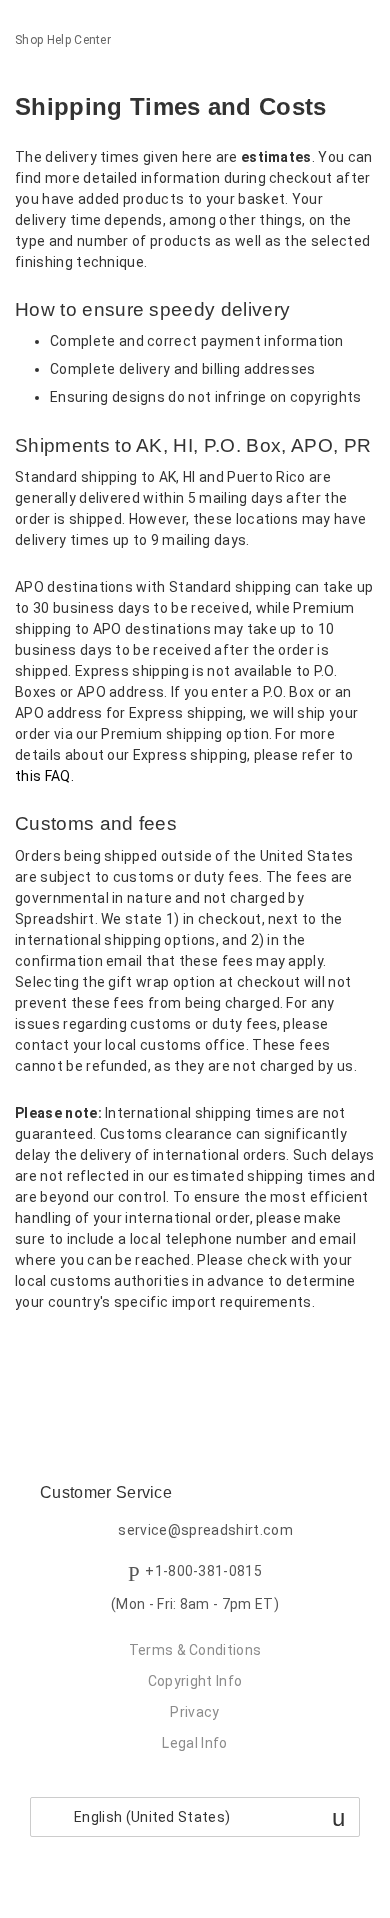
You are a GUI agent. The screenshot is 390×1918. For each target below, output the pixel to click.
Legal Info (194, 1743)
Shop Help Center (63, 40)
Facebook (30, 1354)
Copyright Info (195, 1681)
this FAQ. (44, 776)
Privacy (194, 1712)
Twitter (64, 1354)
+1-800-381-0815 (203, 1572)
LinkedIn (99, 1354)
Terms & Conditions (195, 1650)
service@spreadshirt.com (205, 1530)
